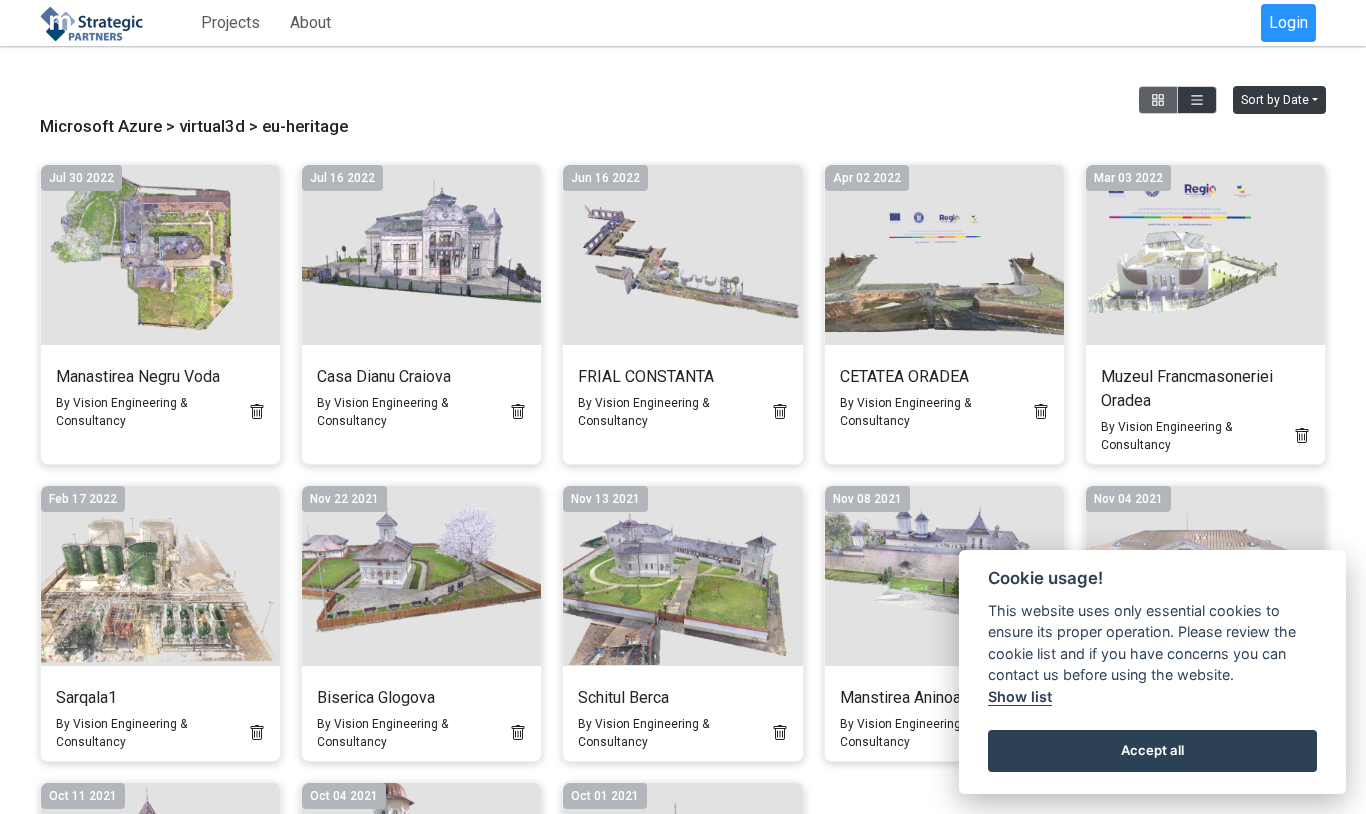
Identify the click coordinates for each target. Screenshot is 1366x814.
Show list (1020, 696)
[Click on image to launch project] (160, 255)
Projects (230, 22)
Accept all (1152, 750)
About (310, 22)
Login (1288, 22)
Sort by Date (1275, 100)
